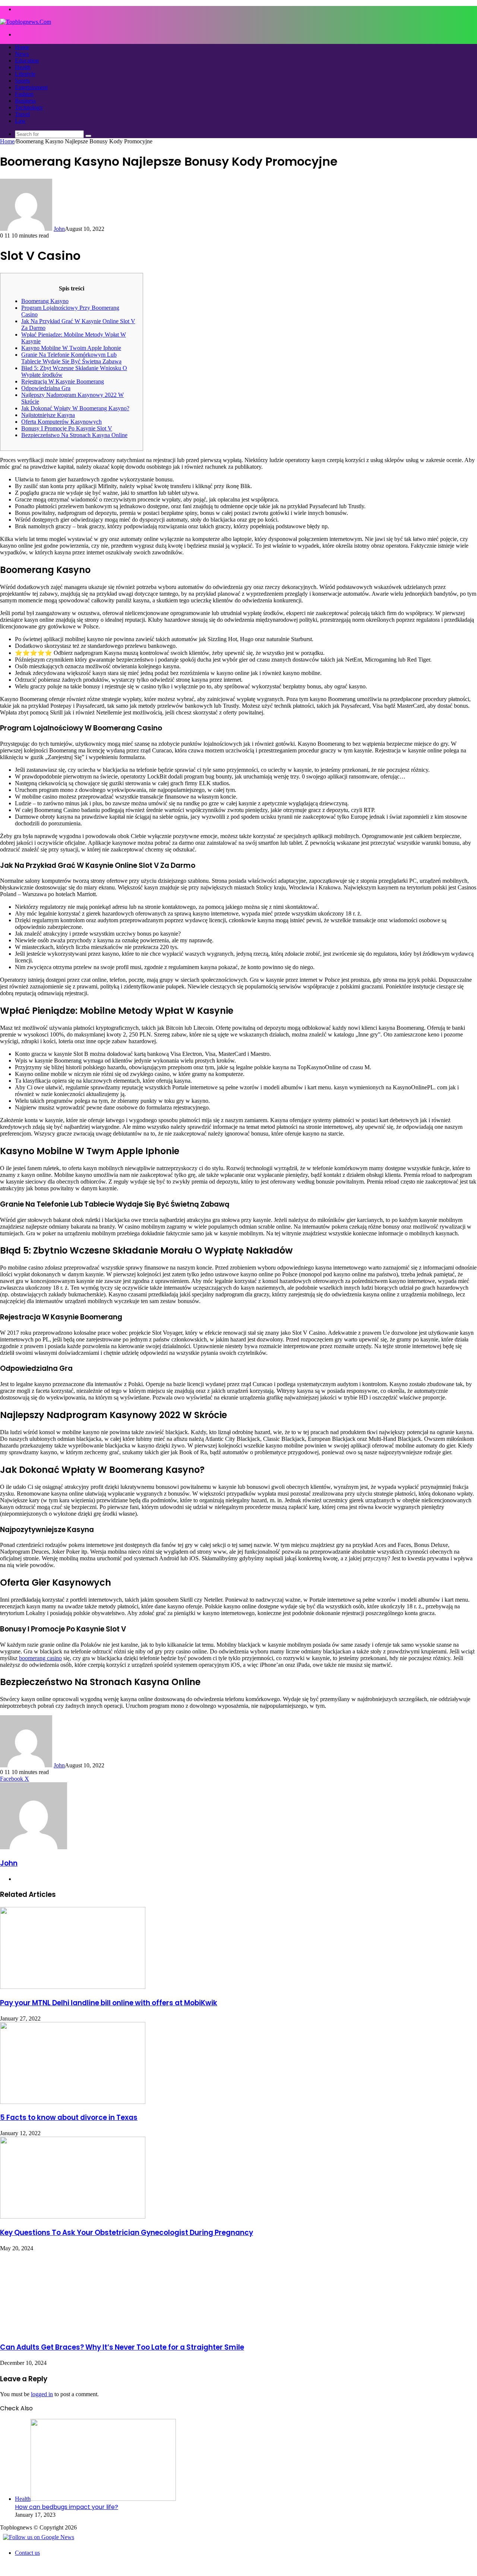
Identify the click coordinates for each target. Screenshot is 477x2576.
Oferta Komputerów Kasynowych (61, 422)
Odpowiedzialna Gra (46, 388)
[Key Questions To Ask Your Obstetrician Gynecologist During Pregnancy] (73, 2217)
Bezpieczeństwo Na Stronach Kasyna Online (74, 435)
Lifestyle (25, 74)
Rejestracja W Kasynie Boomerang (63, 381)
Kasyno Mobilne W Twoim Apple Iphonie (71, 348)
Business (25, 101)
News (22, 54)
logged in (42, 2394)
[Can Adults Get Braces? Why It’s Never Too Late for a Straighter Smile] (73, 2332)
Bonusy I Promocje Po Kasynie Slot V (67, 428)
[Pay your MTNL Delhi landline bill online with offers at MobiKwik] (73, 1987)
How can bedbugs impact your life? (67, 2507)
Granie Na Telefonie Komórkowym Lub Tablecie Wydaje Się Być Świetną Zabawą (71, 358)
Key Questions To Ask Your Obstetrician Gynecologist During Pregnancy (127, 2233)
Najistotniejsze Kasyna (48, 415)
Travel (22, 114)
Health (23, 67)
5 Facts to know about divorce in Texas (69, 2118)
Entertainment (31, 87)
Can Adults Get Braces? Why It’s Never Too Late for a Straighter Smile (122, 2347)
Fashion (24, 94)
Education (27, 61)
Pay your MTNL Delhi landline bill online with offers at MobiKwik (109, 2003)
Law (20, 121)
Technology (29, 107)
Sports (22, 81)
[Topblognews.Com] (26, 22)
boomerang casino (40, 1658)
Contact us (27, 2553)
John (59, 229)
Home (22, 47)
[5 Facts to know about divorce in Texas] (73, 2102)
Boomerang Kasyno (45, 301)
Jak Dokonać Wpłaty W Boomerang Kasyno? (75, 408)
